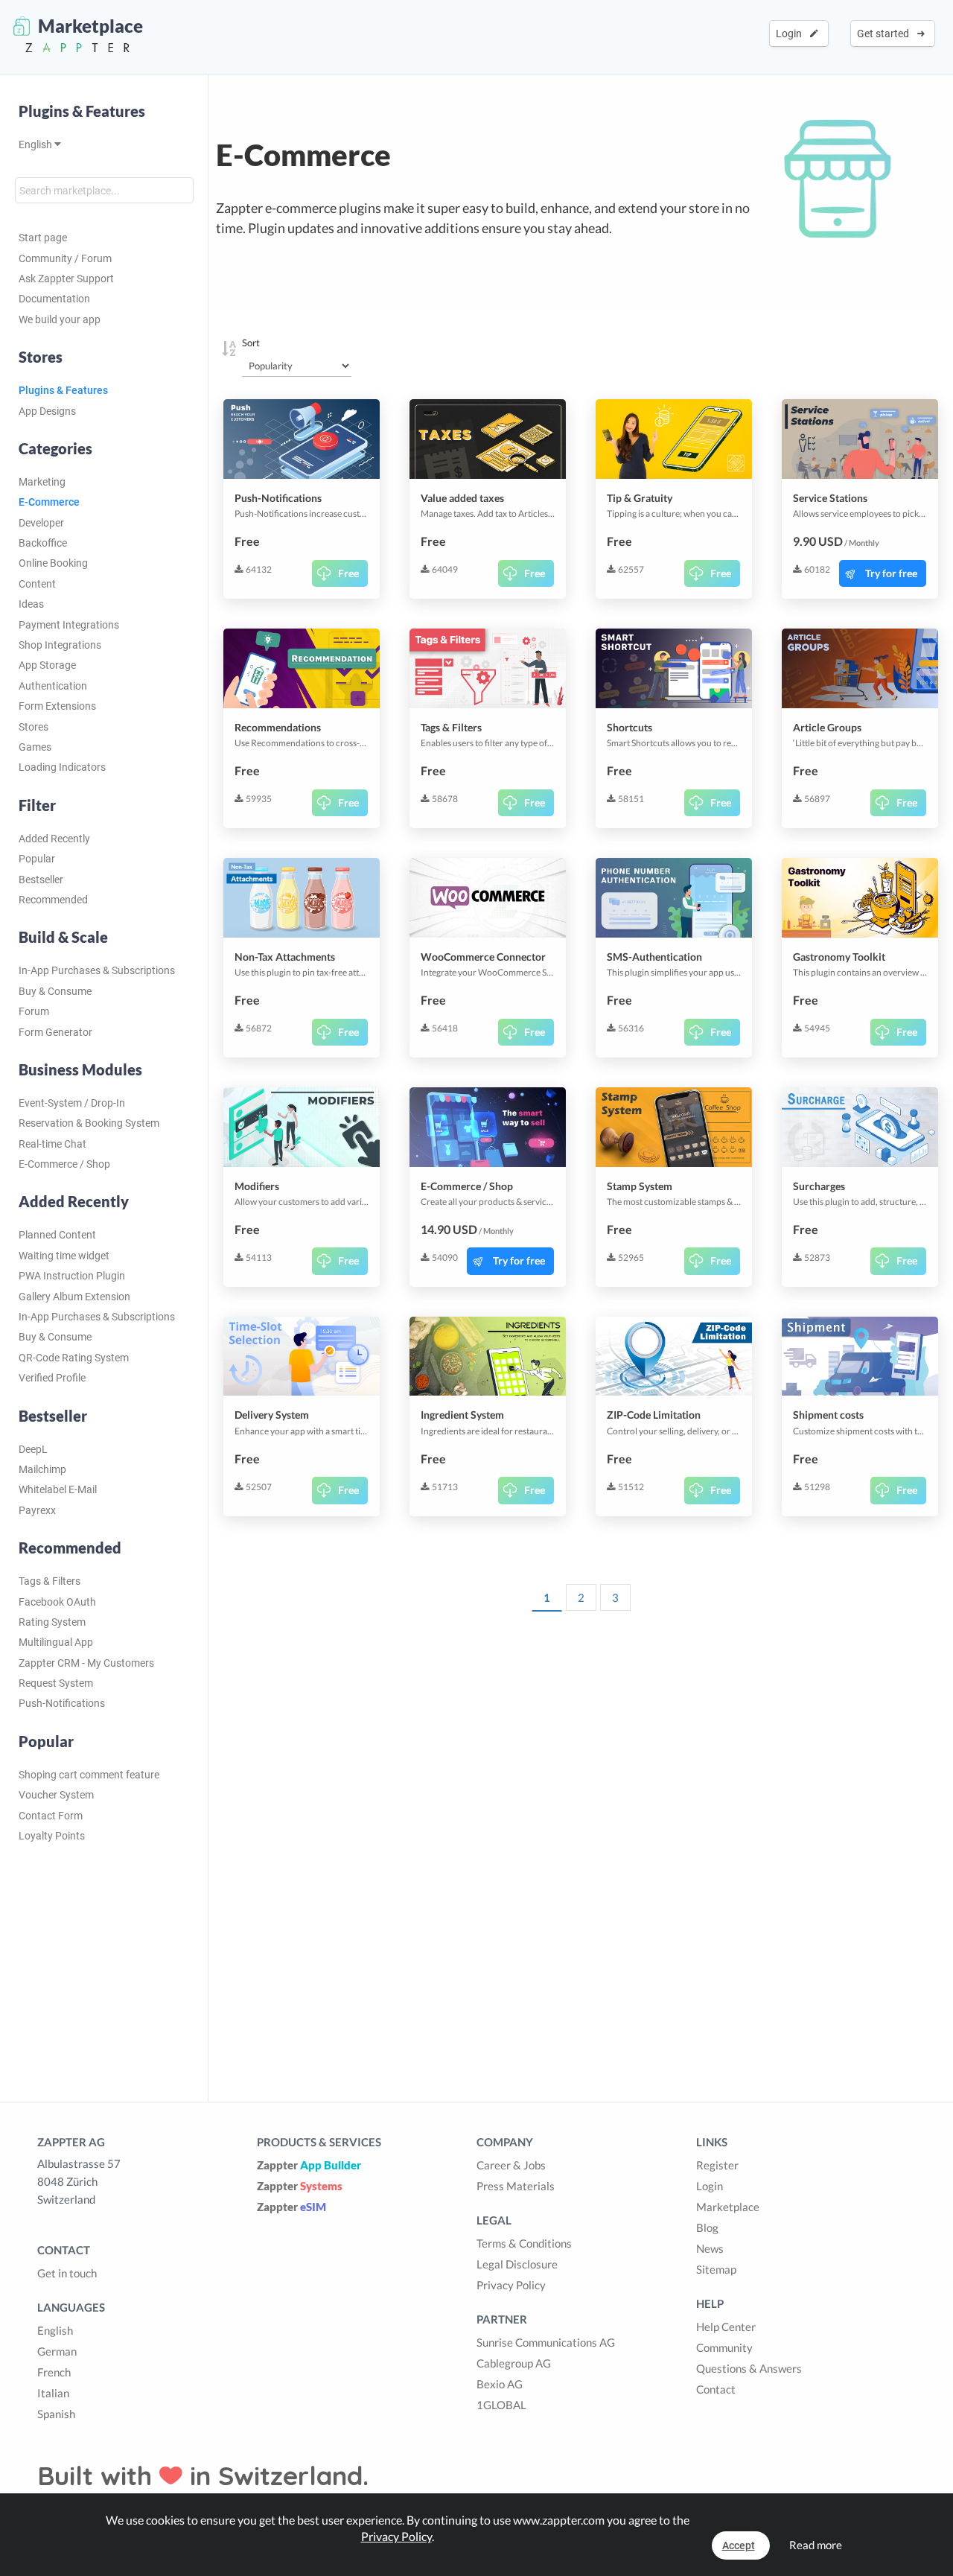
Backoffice (43, 543)
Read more (816, 2545)
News (710, 2248)
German (57, 2351)
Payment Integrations (69, 625)
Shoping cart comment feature (89, 1775)
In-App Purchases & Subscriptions (97, 970)
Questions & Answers (749, 2368)
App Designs (47, 411)
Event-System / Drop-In (72, 1103)
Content (37, 584)
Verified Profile (52, 1378)
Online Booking (53, 563)
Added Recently (54, 839)
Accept (739, 2545)
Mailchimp (42, 1469)
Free (348, 573)
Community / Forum (65, 258)
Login (791, 34)
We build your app (60, 319)
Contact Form (51, 1816)
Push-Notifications (62, 1703)
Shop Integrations (60, 645)
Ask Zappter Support (66, 279)
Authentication (53, 686)
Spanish (56, 2414)
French (54, 2372)
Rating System (52, 1622)
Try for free (891, 573)
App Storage (47, 665)
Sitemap (716, 2269)
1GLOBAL (501, 2405)
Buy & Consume (55, 991)
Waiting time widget (64, 1256)
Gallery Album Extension (74, 1297)
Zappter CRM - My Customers (86, 1663)
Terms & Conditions (524, 2243)
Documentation (54, 299)
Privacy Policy (511, 2285)
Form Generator (55, 1032)
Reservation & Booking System (89, 1123)
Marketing (42, 482)
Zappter (309, 2165)
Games (35, 747)
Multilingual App (56, 1642)
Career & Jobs (511, 2165)
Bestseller (41, 880)
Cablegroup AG (514, 2363)
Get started (885, 34)
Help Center (726, 2327)
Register (717, 2165)
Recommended (53, 900)
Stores (34, 727)
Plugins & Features (82, 111)
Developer (41, 523)
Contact (716, 2389)
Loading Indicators (62, 767)
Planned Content (57, 1235)
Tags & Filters (50, 1581)
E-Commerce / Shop (64, 1164)
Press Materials (516, 2186)
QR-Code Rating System (74, 1358)
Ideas (31, 604)
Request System (56, 1683)
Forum (34, 1011)
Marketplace (728, 2207)
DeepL (33, 1449)
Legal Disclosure (517, 2264)
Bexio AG (500, 2384)
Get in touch (67, 2273)
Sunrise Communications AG (546, 2342)
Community (724, 2347)
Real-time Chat (52, 1144)
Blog (707, 2227)
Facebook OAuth (57, 1602)
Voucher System (56, 1795)
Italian (53, 2393)
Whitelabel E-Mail (58, 1489)
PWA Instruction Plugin (72, 1276)
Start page (43, 238)
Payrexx (37, 1510)
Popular (37, 859)
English (36, 144)
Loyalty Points (52, 1836)
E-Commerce (49, 502)
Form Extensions (57, 706)
